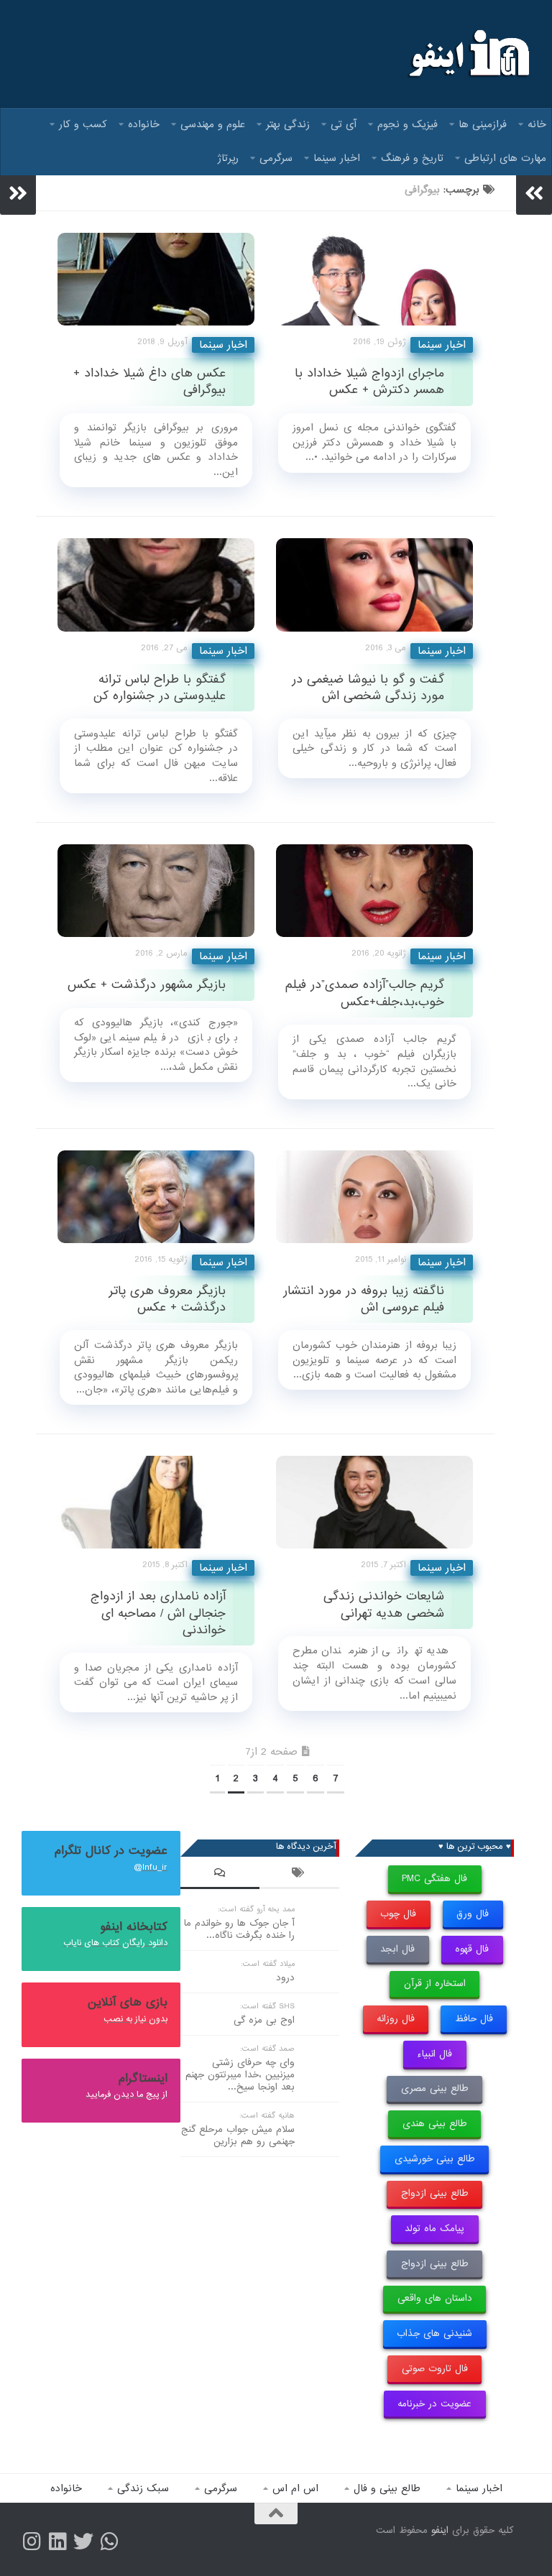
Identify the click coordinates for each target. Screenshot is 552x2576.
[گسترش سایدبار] (18, 193)
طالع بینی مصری (435, 2088)
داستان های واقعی (435, 2298)
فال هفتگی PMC (434, 1879)
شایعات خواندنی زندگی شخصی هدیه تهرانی (384, 1605)
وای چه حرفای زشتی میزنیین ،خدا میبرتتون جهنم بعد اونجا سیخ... (240, 2075)
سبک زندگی (143, 2488)
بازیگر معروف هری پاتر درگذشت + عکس (167, 1299)
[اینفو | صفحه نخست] (468, 54)
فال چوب (398, 1914)
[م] (109, 2542)
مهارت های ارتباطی (505, 158)
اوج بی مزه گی (264, 2020)
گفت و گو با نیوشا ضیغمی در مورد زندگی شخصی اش (368, 688)
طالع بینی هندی (435, 2124)
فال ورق (473, 1914)
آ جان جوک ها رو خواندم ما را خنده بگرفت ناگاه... (239, 1929)
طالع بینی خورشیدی (435, 2159)
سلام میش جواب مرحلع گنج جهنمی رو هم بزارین (238, 2136)
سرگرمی (276, 158)
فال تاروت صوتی (435, 2369)
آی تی (344, 124)
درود (285, 1978)
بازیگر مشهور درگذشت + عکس (147, 985)
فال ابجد (397, 1949)
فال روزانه (396, 2019)
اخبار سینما (337, 158)
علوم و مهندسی (213, 124)
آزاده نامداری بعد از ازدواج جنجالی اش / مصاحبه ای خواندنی (158, 1613)
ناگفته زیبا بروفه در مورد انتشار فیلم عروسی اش (364, 1299)
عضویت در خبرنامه (434, 2404)
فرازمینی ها (483, 124)
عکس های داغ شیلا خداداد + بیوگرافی (149, 382)
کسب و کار (83, 124)
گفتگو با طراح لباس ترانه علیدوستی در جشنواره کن (160, 688)
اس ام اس (295, 2488)
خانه (537, 124)
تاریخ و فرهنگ (412, 158)
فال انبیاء (434, 2054)
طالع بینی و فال (387, 2488)
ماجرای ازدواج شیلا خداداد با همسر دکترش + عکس (369, 382)
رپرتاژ (228, 158)
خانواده (144, 124)
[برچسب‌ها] (299, 1875)
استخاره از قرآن (435, 1984)
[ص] (32, 2542)
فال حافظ (474, 2019)
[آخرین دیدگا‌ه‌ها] (220, 1875)
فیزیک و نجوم (408, 124)
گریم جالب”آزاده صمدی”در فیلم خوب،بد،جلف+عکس (365, 993)
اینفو (440, 2530)
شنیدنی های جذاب (434, 2333)
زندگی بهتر (288, 124)
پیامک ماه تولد (434, 2229)
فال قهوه (472, 1949)
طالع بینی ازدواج (435, 2193)
